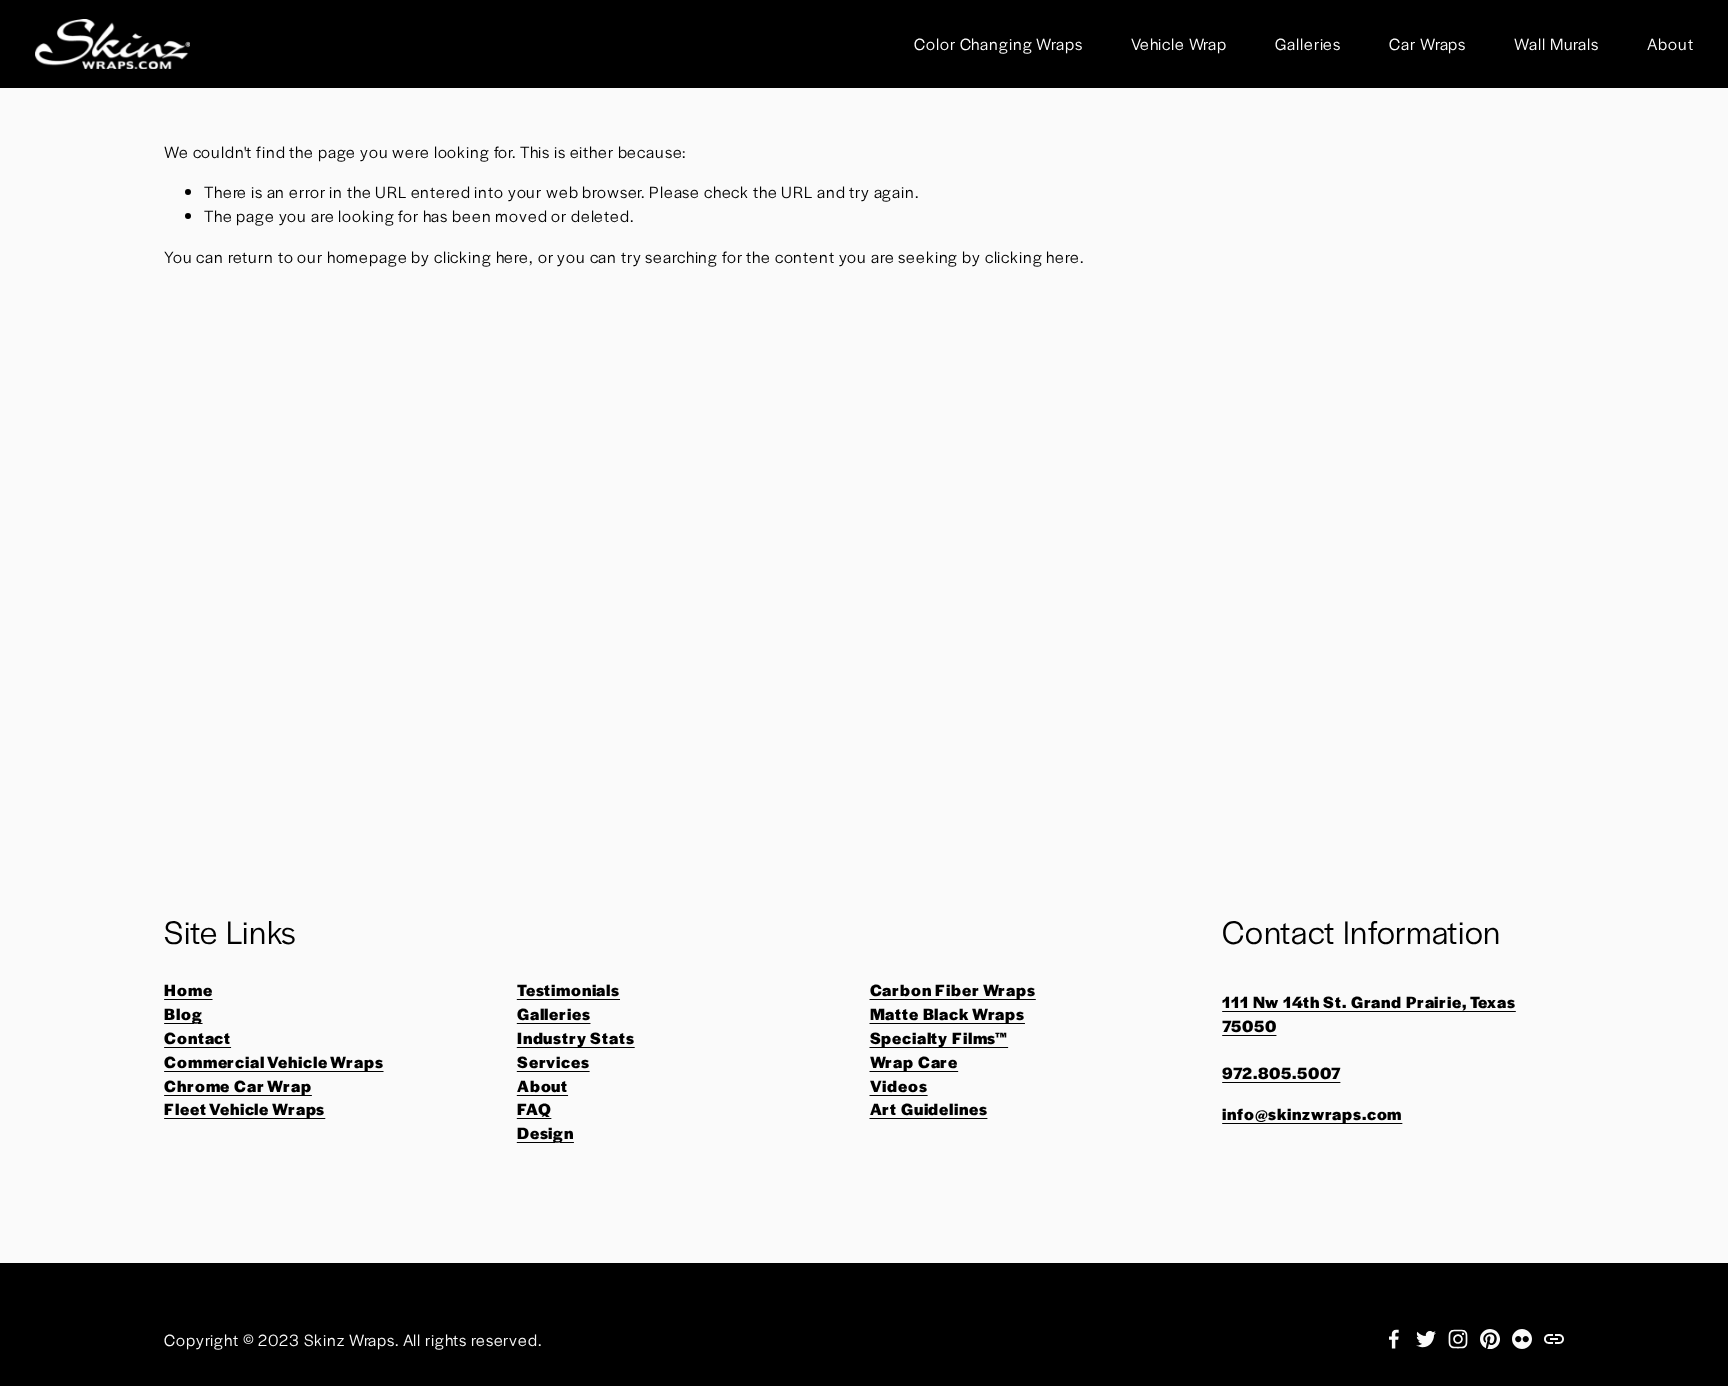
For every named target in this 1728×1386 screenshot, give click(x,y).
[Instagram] (1458, 1339)
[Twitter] (1426, 1339)
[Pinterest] (1490, 1339)
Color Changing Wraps (998, 43)
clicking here (481, 256)
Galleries (1308, 43)
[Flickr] (1522, 1339)
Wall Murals (1556, 43)
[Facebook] (1394, 1339)
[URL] (1554, 1339)
